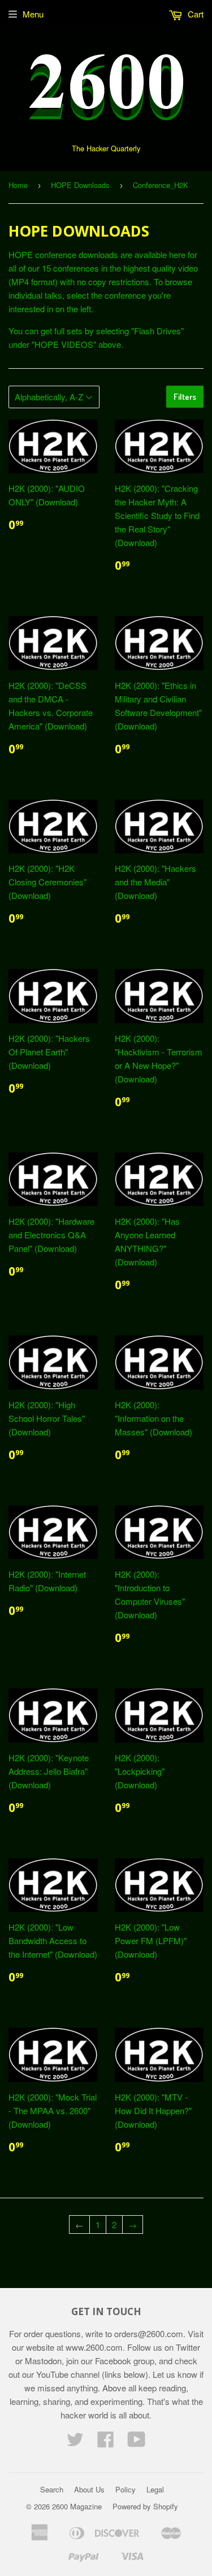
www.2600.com (94, 2347)
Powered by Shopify (145, 2506)
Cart (194, 14)
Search (52, 2489)
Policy (126, 2489)
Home (18, 185)
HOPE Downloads (80, 185)
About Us (89, 2489)
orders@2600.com (149, 2333)
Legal (155, 2489)
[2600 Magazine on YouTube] (137, 2442)
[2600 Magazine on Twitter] (75, 2442)
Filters (185, 397)
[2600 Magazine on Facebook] (106, 2442)
